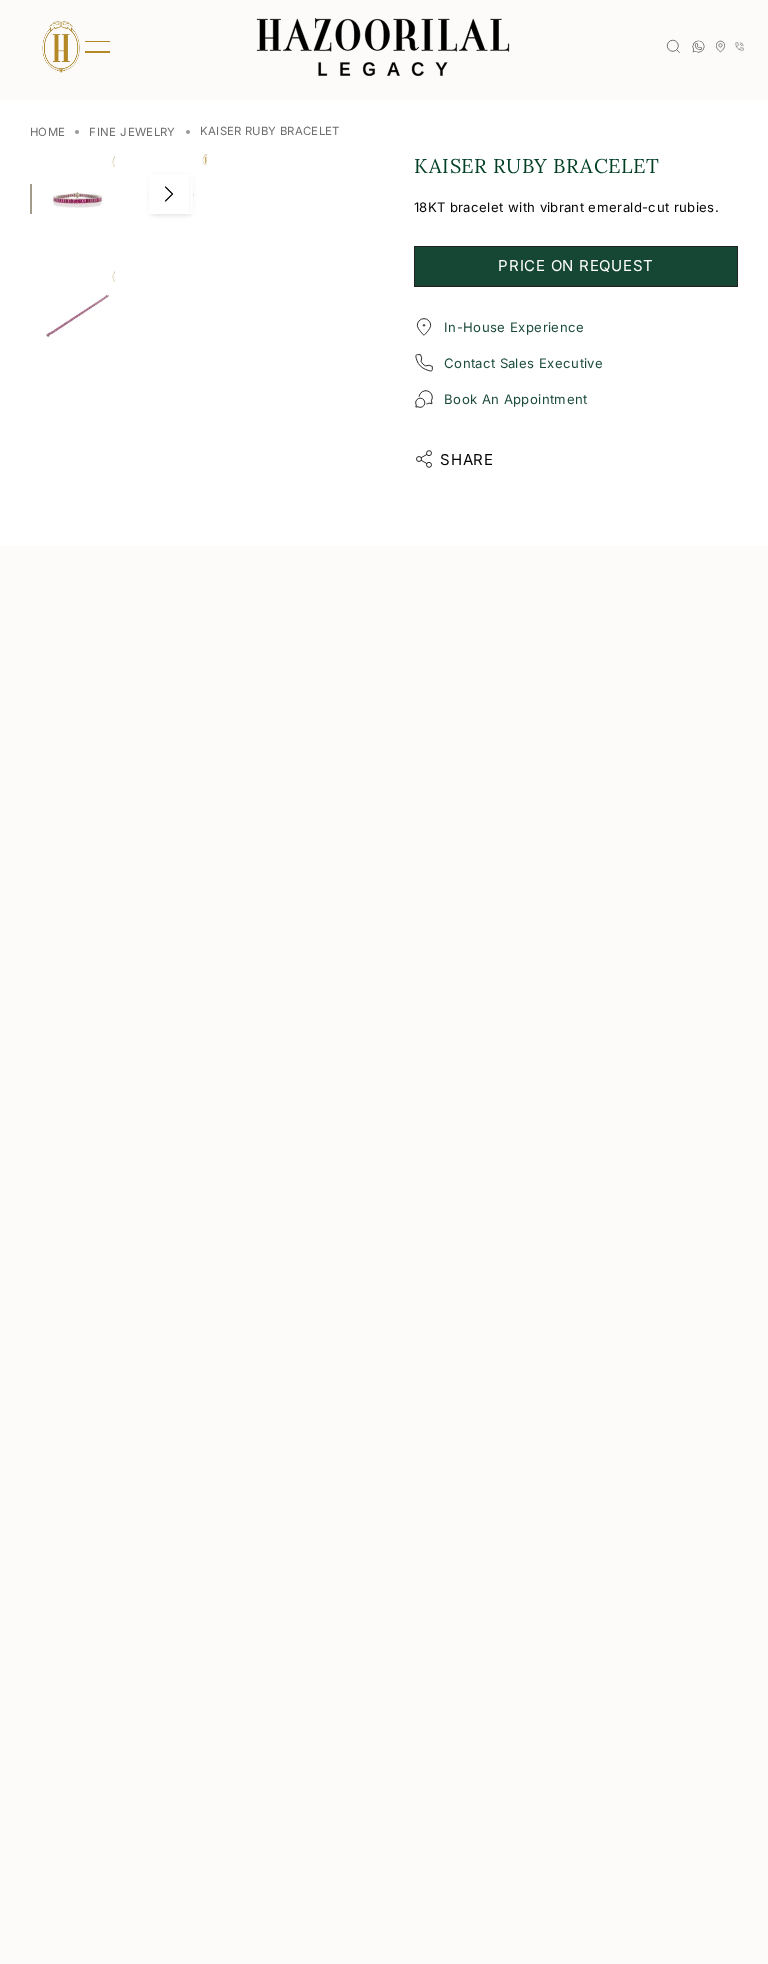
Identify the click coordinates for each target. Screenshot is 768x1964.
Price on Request (576, 265)
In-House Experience (514, 327)
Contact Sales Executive (523, 363)
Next (169, 194)
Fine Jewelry (132, 132)
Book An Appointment (516, 399)
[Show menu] (60, 47)
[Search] (673, 46)
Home (47, 132)
